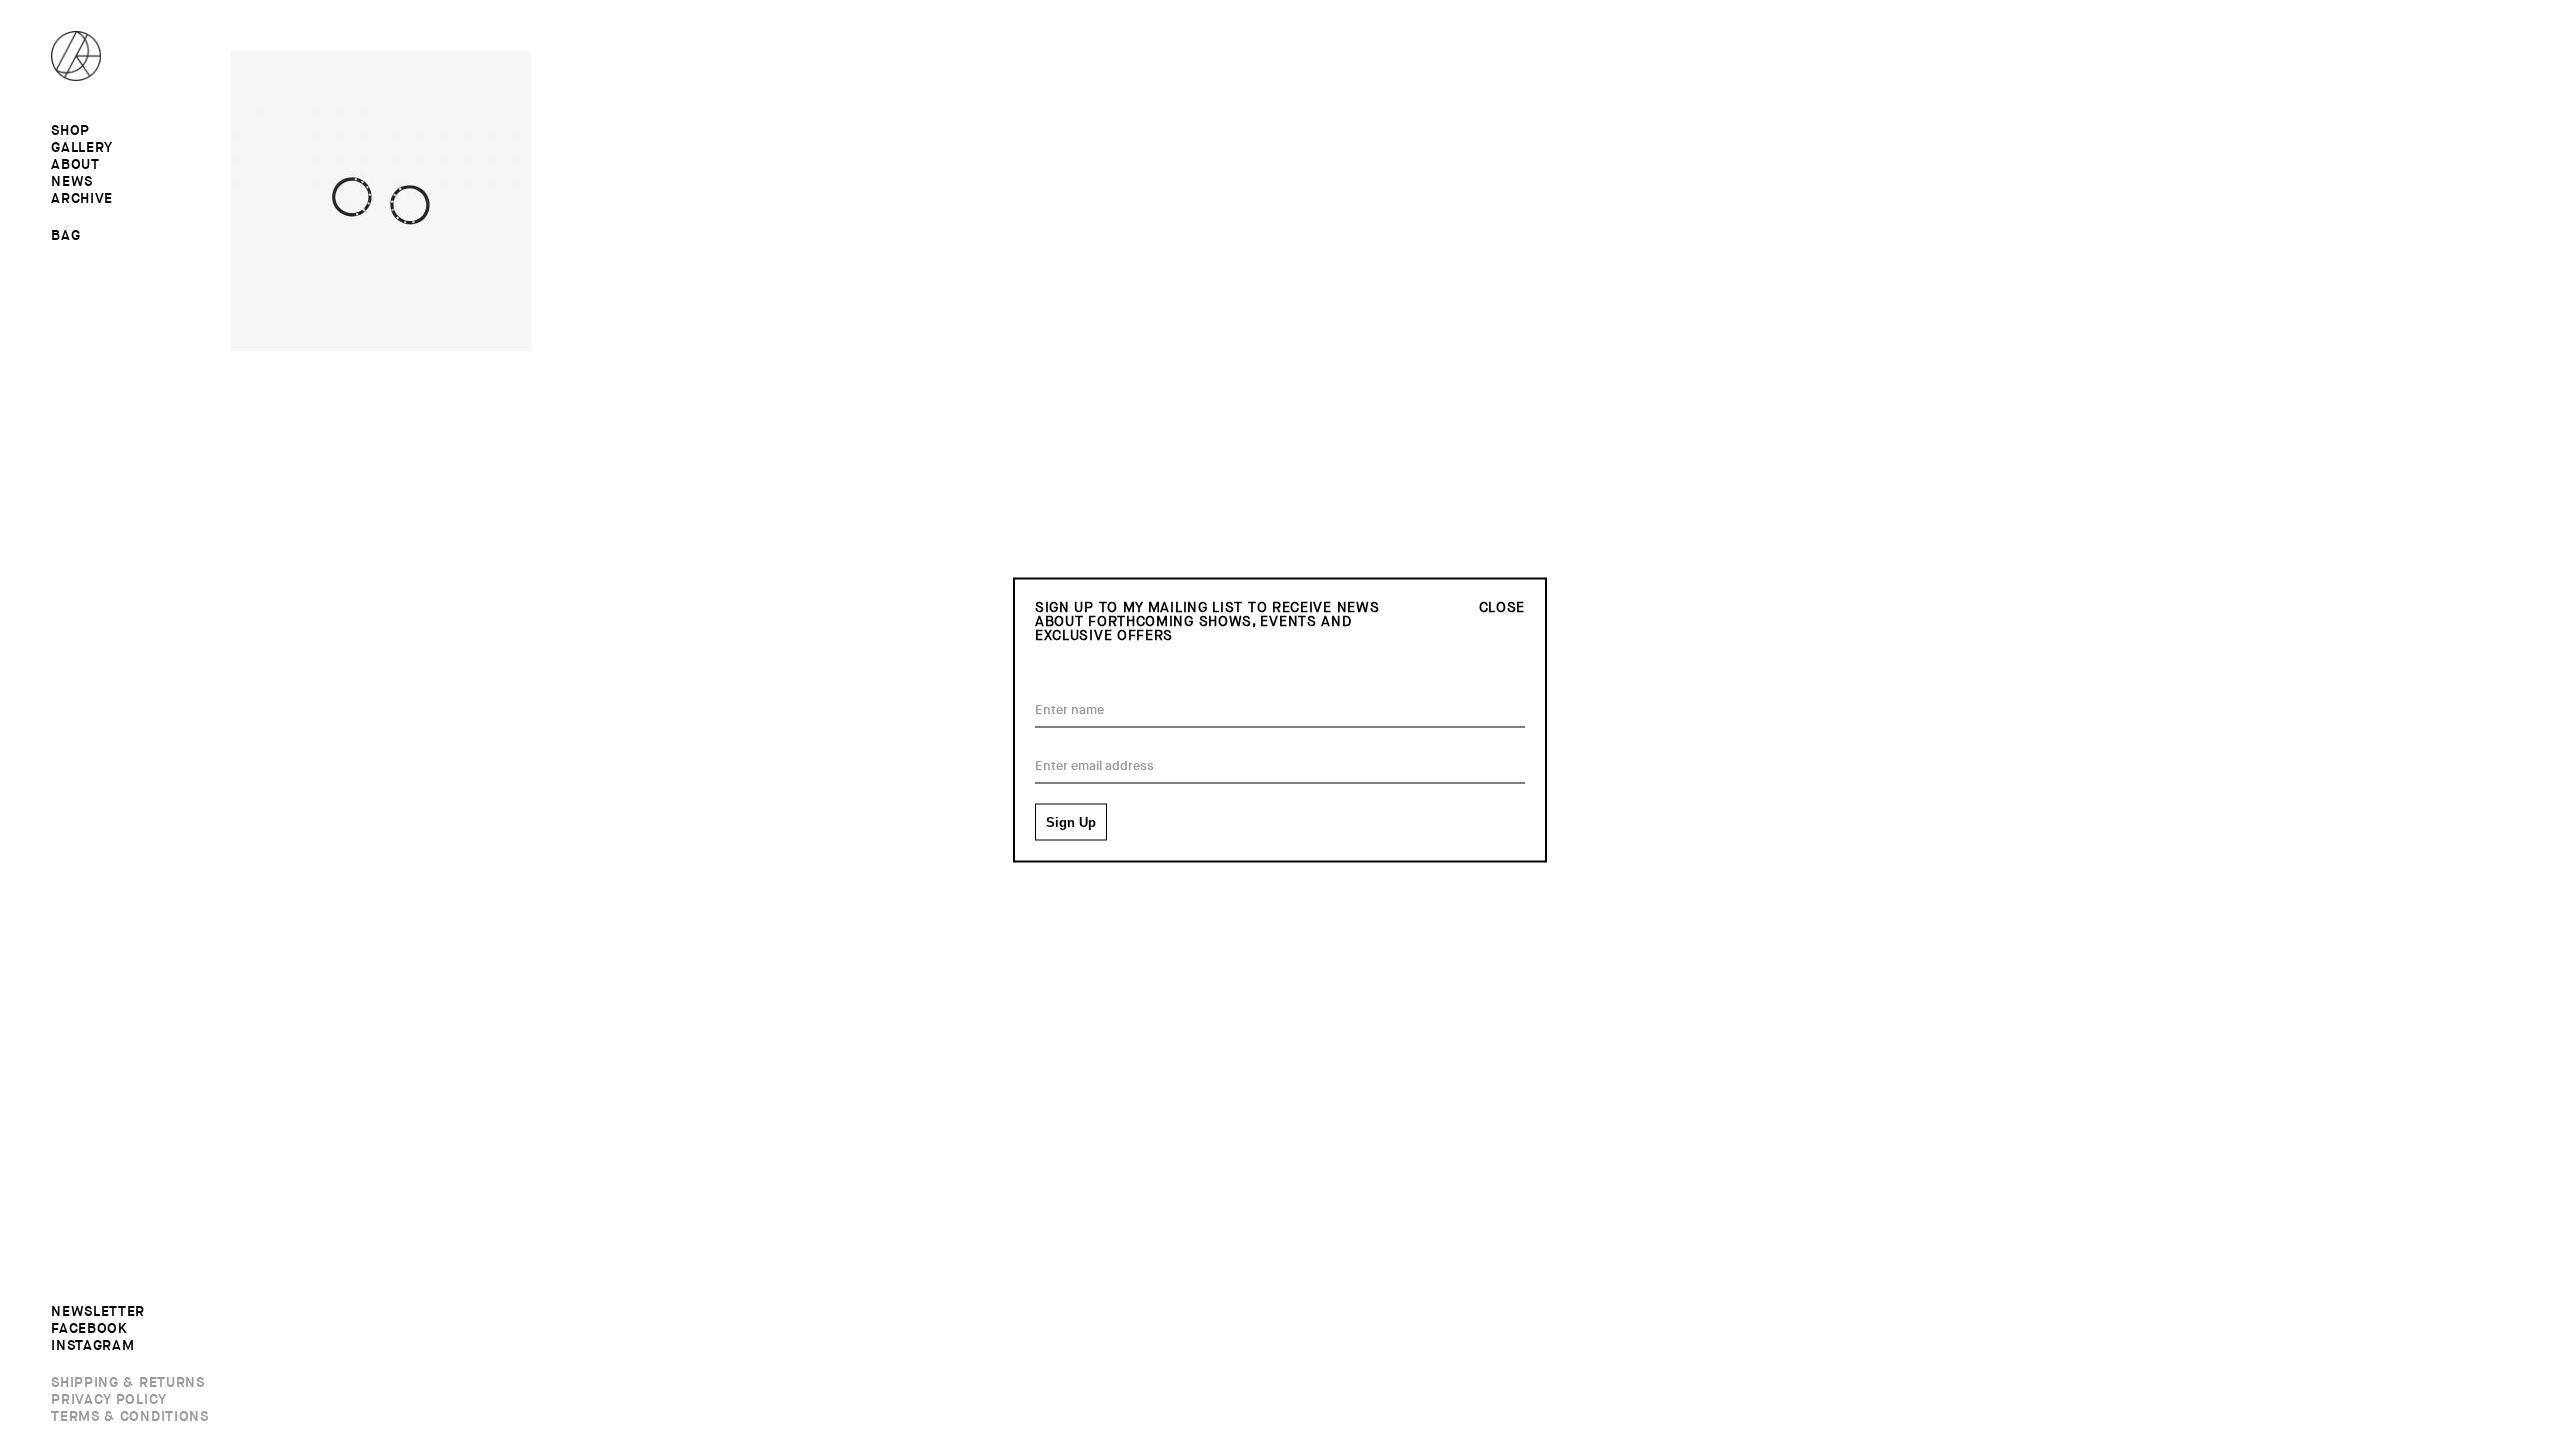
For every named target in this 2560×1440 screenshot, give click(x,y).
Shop (70, 131)
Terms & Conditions (130, 1417)
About (75, 165)
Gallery (82, 148)
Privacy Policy (109, 1400)
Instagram (92, 1346)
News (72, 182)
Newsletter (98, 1312)
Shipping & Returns (128, 1383)
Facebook (89, 1329)
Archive (82, 199)
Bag (65, 235)
